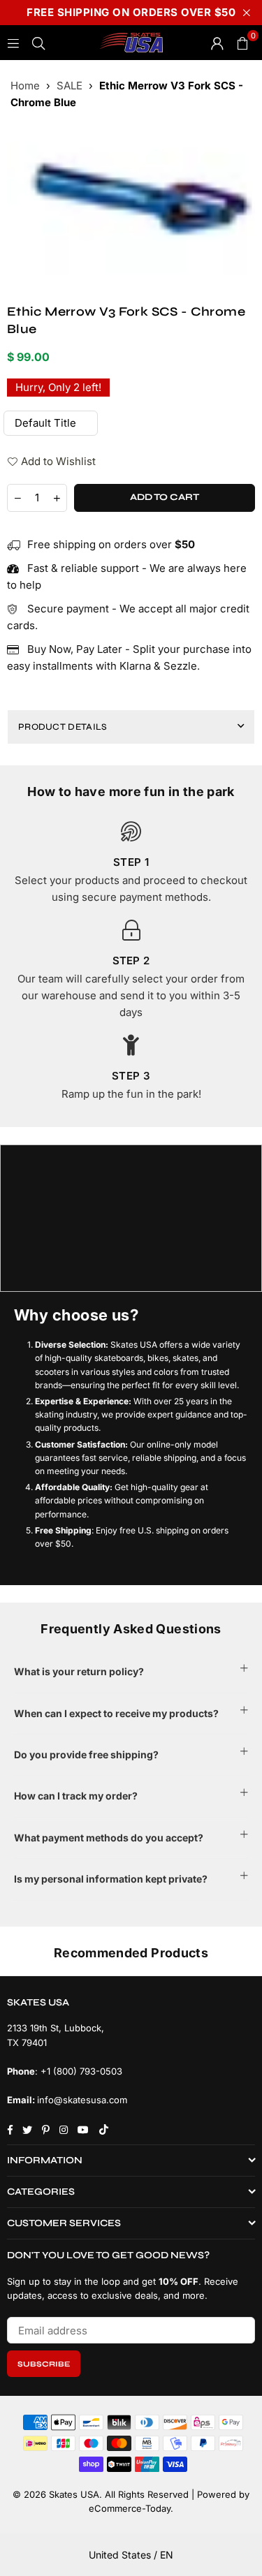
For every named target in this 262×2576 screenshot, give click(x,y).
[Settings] (217, 43)
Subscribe (44, 2364)
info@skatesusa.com (82, 2100)
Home (25, 86)
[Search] (38, 42)
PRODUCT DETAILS (63, 727)
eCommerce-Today (130, 2508)
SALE (70, 86)
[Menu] (13, 42)
